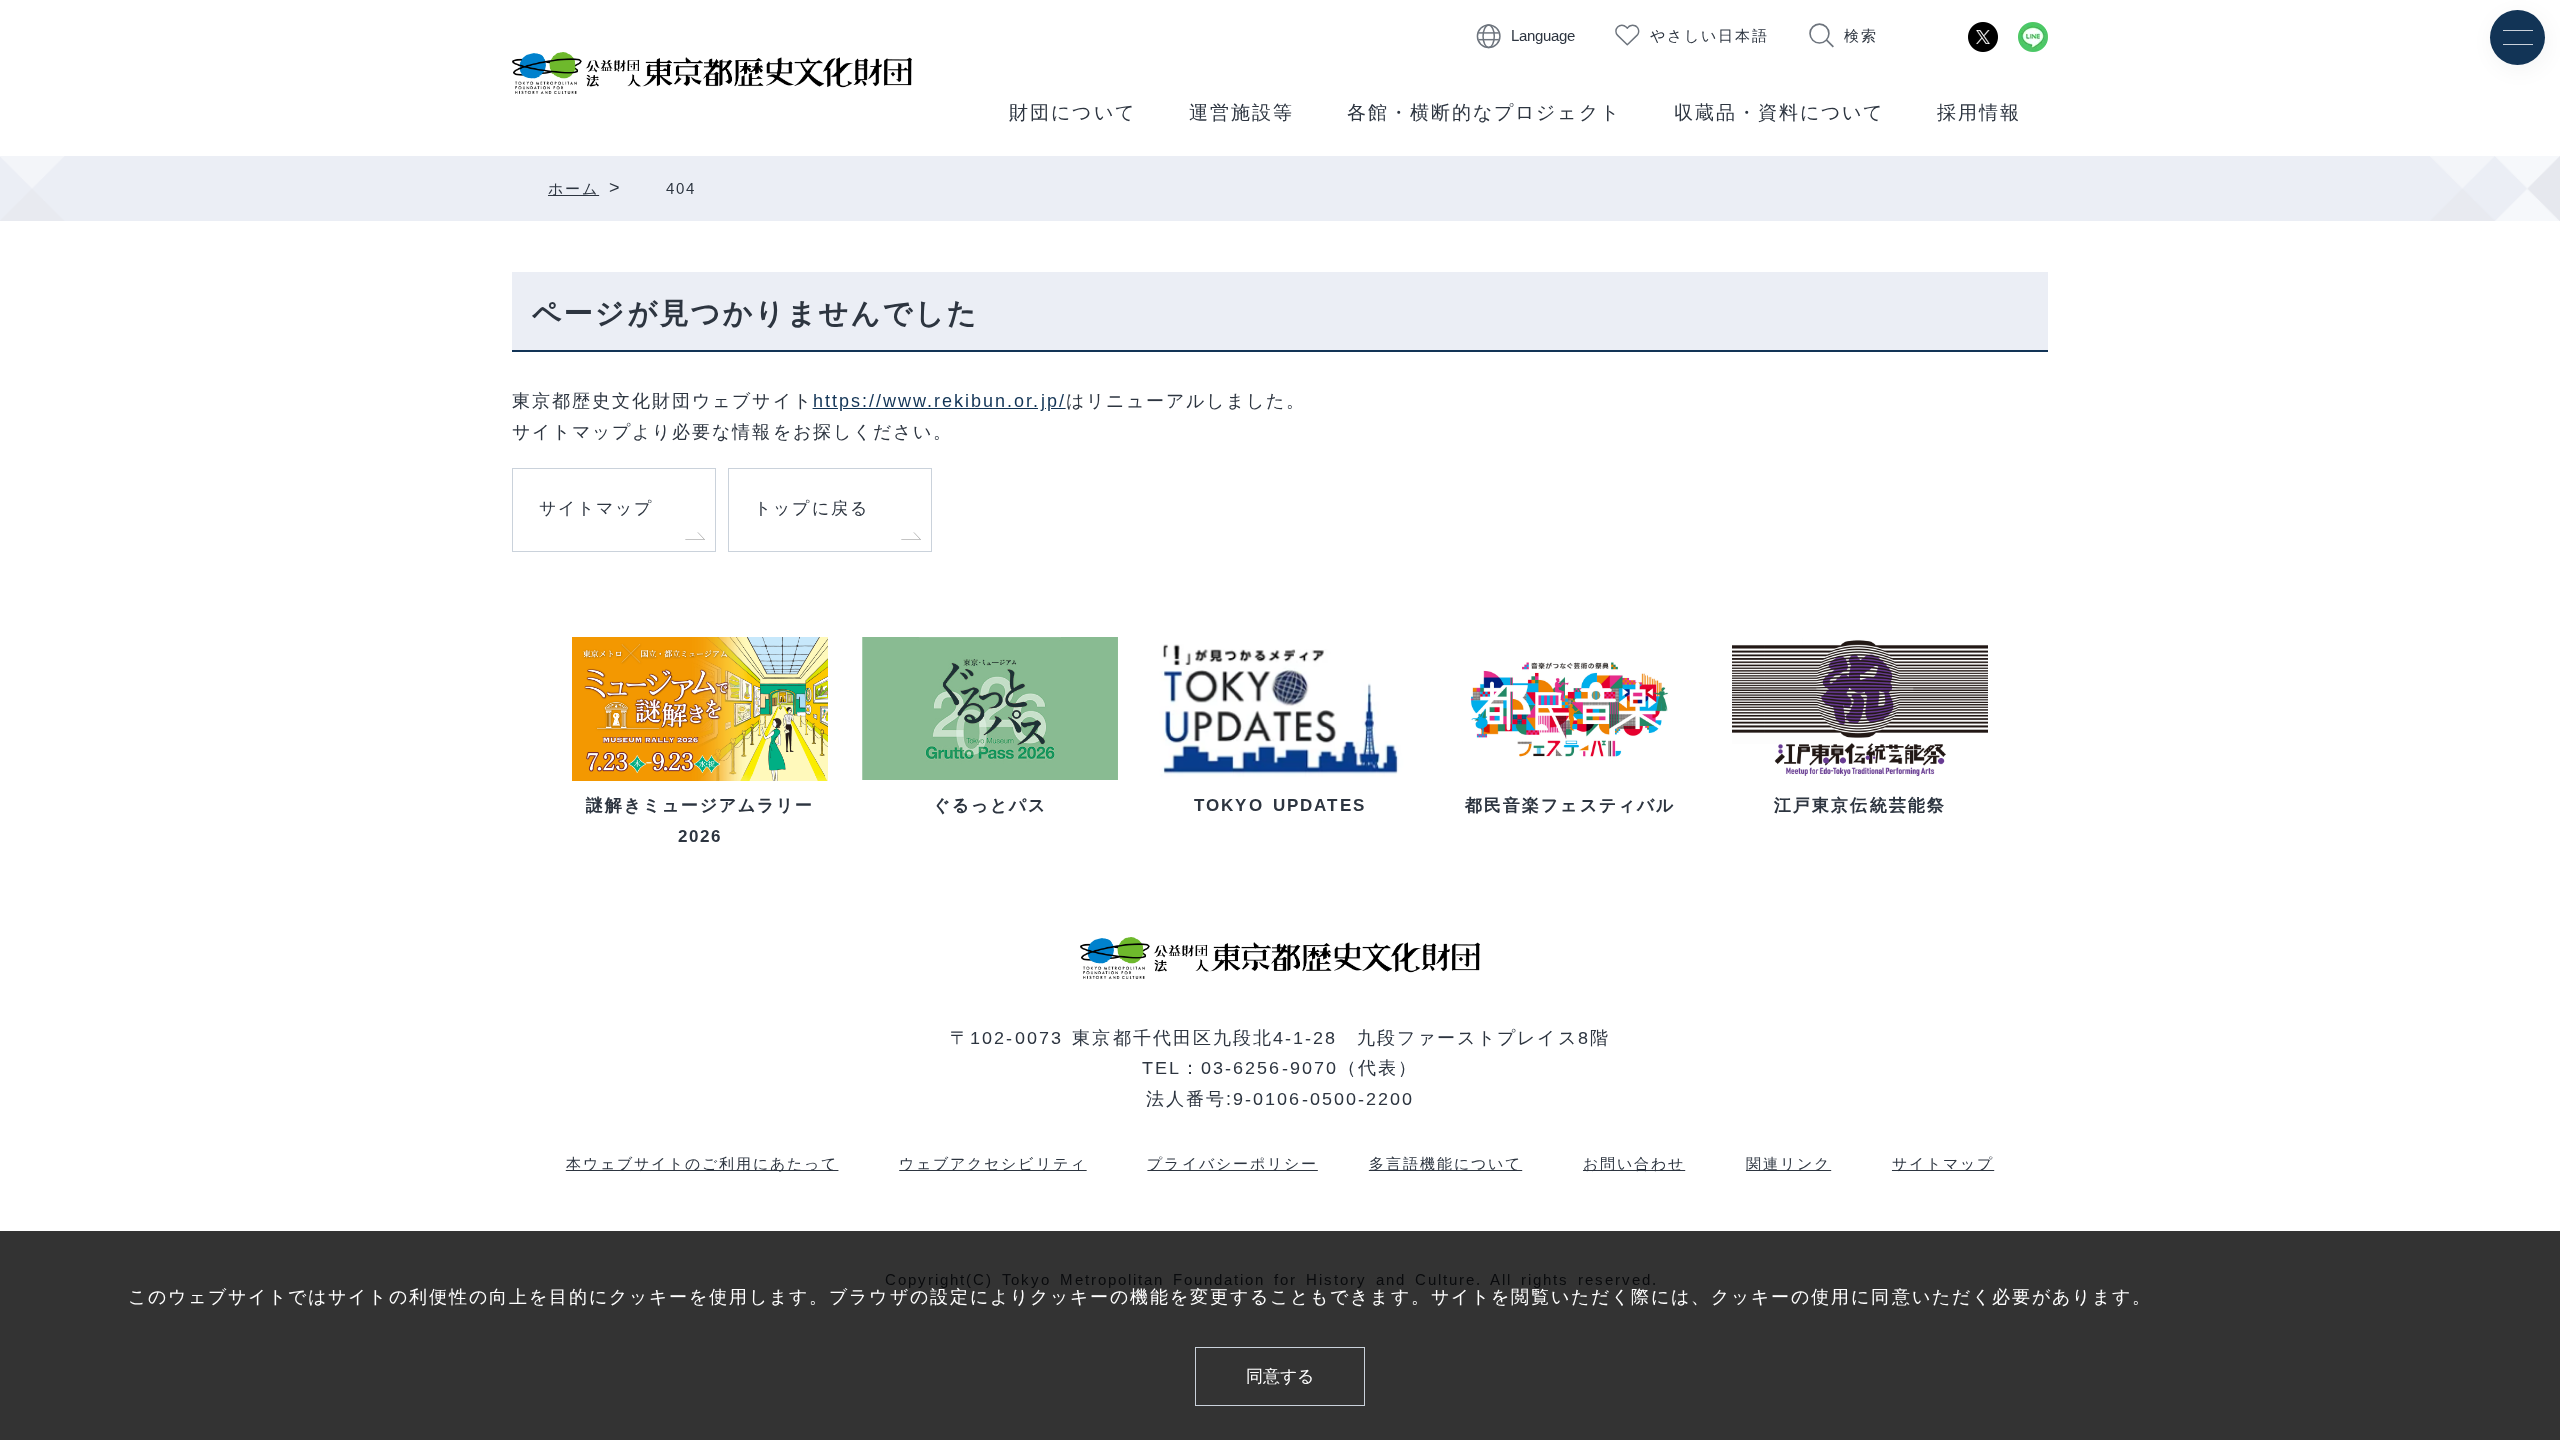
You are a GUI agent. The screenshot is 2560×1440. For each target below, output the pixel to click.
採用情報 (1979, 112)
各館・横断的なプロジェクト (1484, 112)
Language (1543, 35)
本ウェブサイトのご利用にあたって (702, 1163)
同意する (1280, 1376)
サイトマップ (596, 508)
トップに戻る (811, 508)
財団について (1072, 112)
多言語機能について (1445, 1163)
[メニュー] (2517, 37)
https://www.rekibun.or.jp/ (939, 401)
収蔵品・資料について (1779, 112)
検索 (1861, 35)
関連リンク (1788, 1163)
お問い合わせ (1634, 1163)
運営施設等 (1241, 112)
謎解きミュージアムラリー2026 (700, 821)
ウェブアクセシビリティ (992, 1163)
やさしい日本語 (1709, 35)
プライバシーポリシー (1232, 1163)
